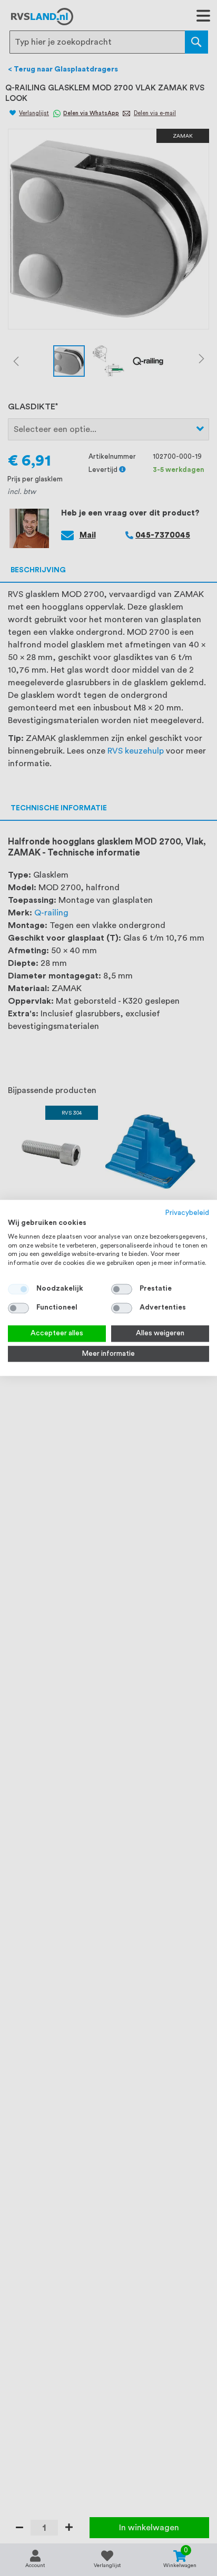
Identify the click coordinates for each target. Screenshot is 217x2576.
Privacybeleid (187, 1213)
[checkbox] (122, 1289)
